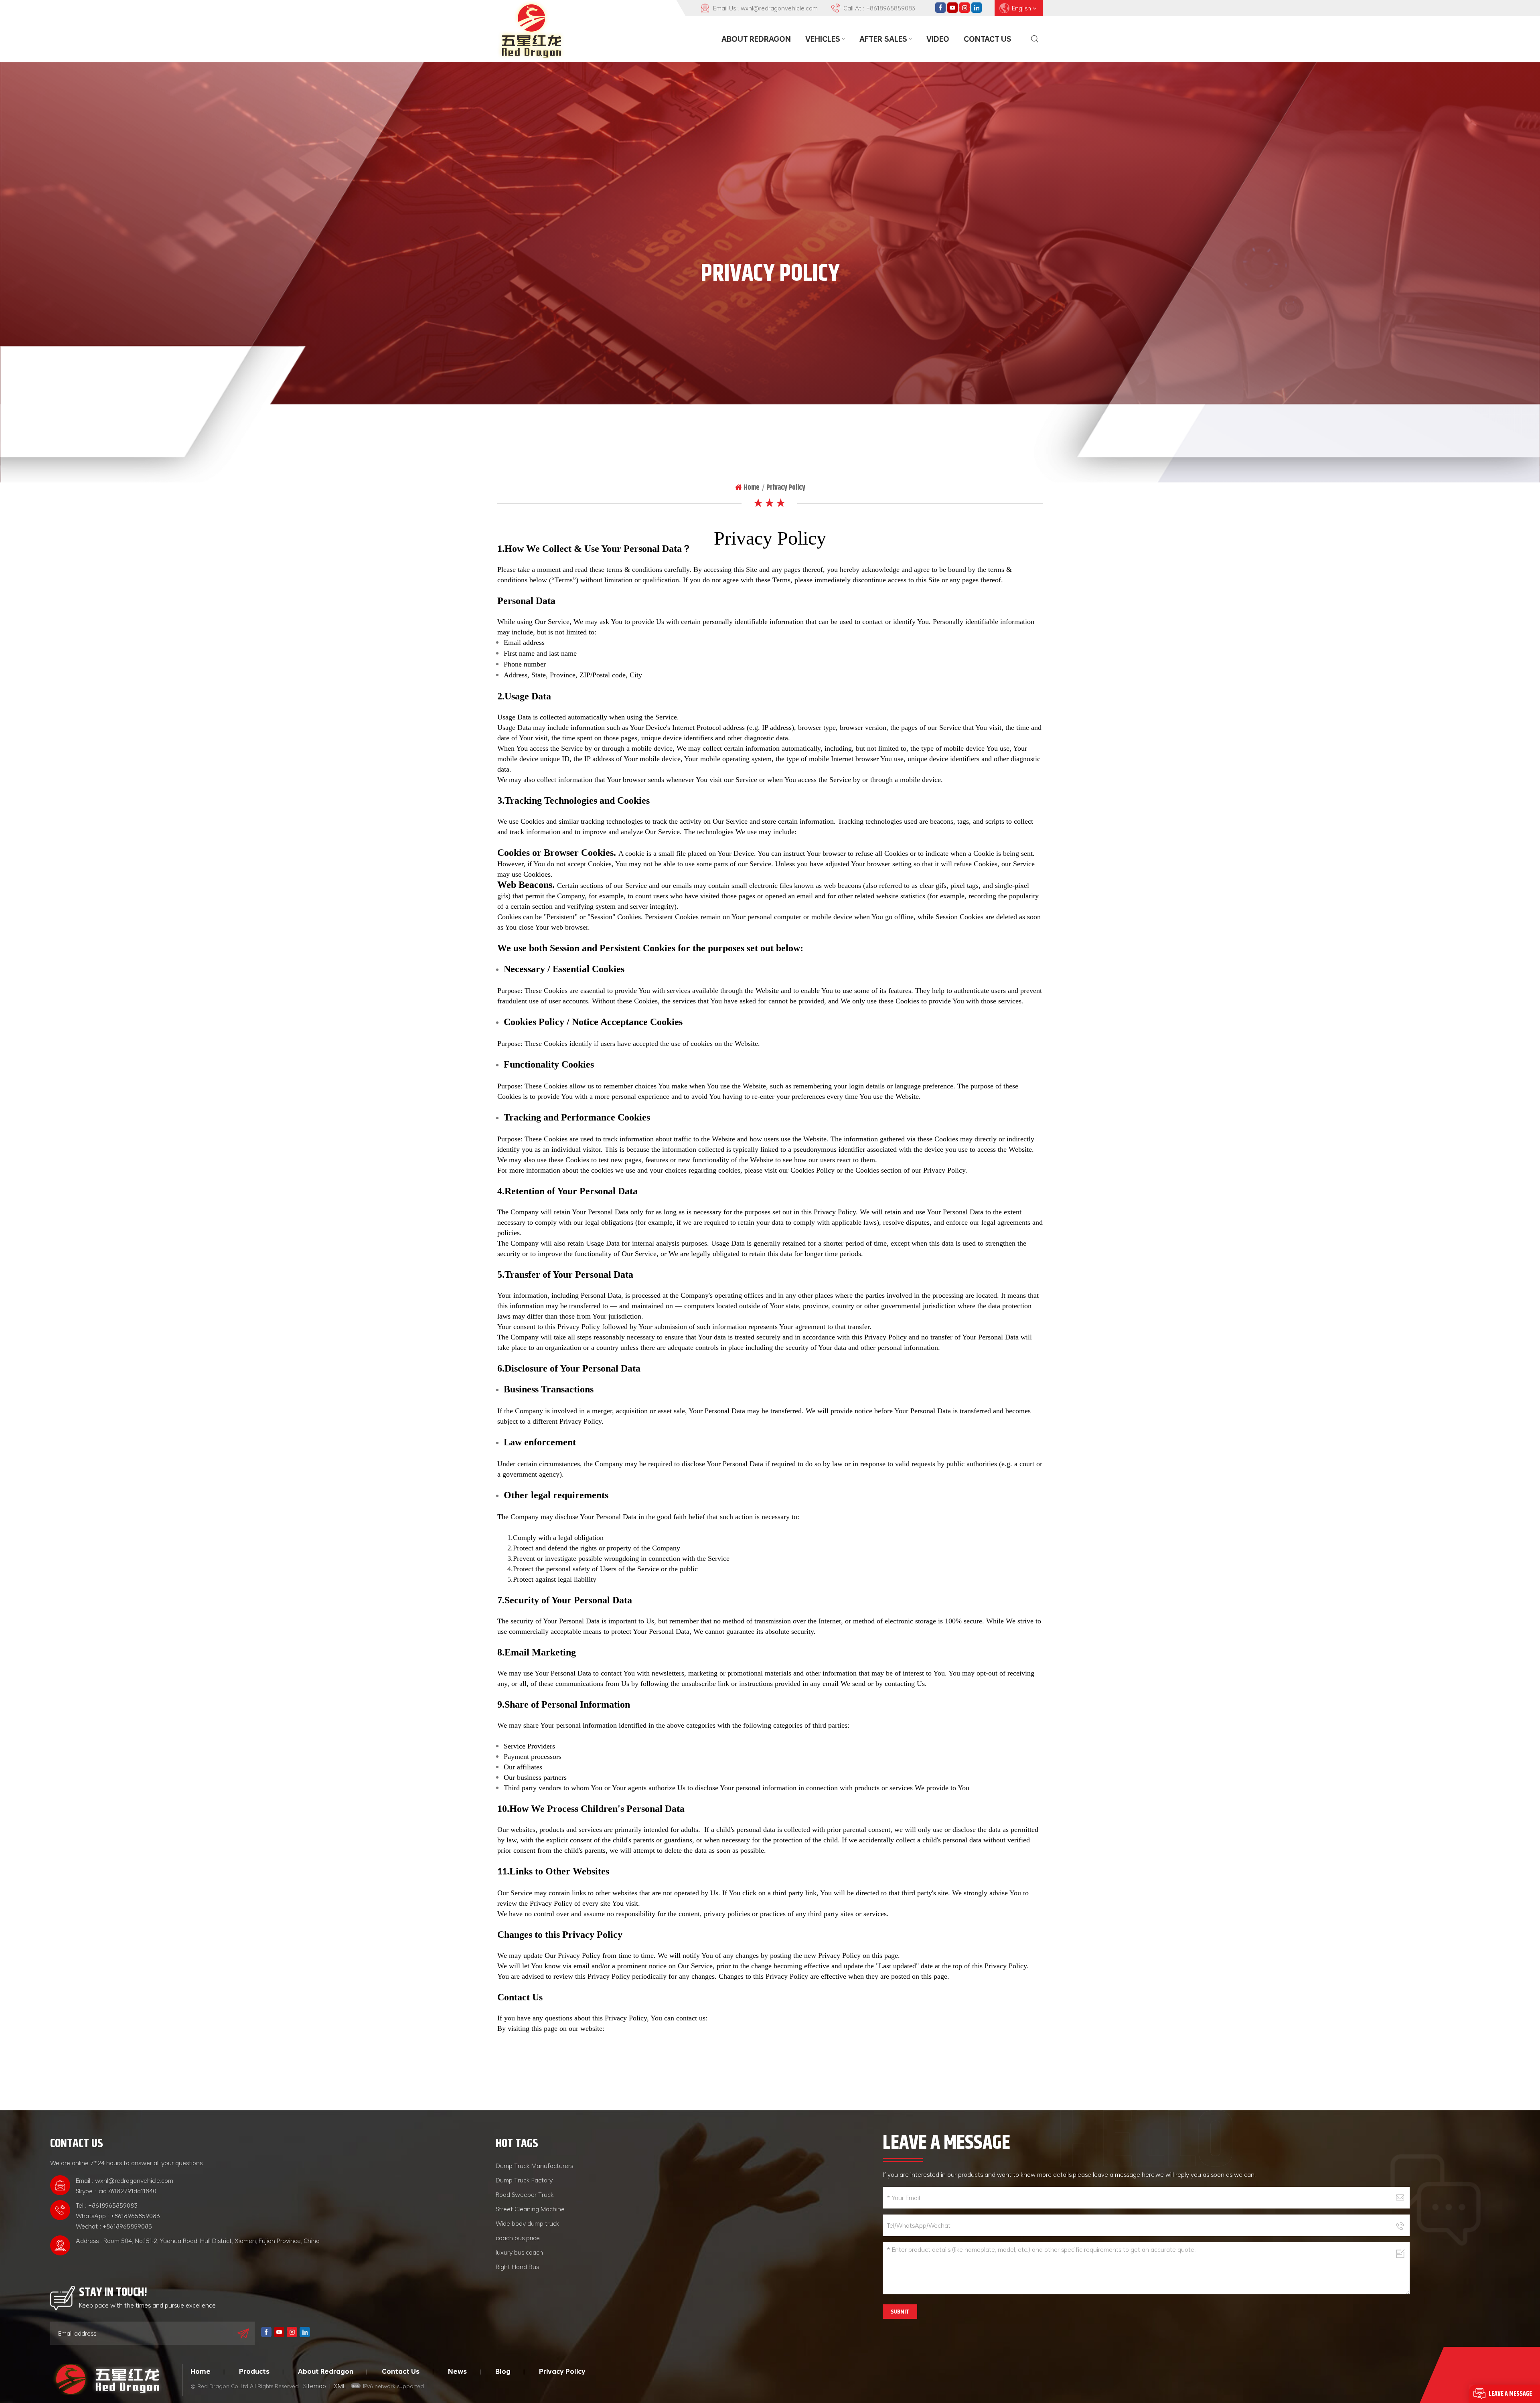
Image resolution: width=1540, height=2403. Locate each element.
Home (751, 487)
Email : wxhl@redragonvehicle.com (125, 2180)
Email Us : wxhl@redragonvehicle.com (765, 8)
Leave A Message (1510, 2394)
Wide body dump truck (528, 2223)
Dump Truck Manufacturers (534, 2166)
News (457, 2371)
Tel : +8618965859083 (107, 2205)
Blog (503, 2371)
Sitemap (315, 2386)
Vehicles (823, 39)
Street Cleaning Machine (530, 2209)
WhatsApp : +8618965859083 (118, 2216)
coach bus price (518, 2238)
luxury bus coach (519, 2252)
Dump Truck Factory (524, 2180)
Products (254, 2371)
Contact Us (988, 39)
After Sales (883, 39)
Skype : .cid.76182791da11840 (116, 2191)
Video (938, 39)
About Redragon (756, 39)
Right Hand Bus (517, 2267)
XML (340, 2386)
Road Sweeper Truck (525, 2194)
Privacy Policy (562, 2371)
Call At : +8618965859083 (879, 8)
